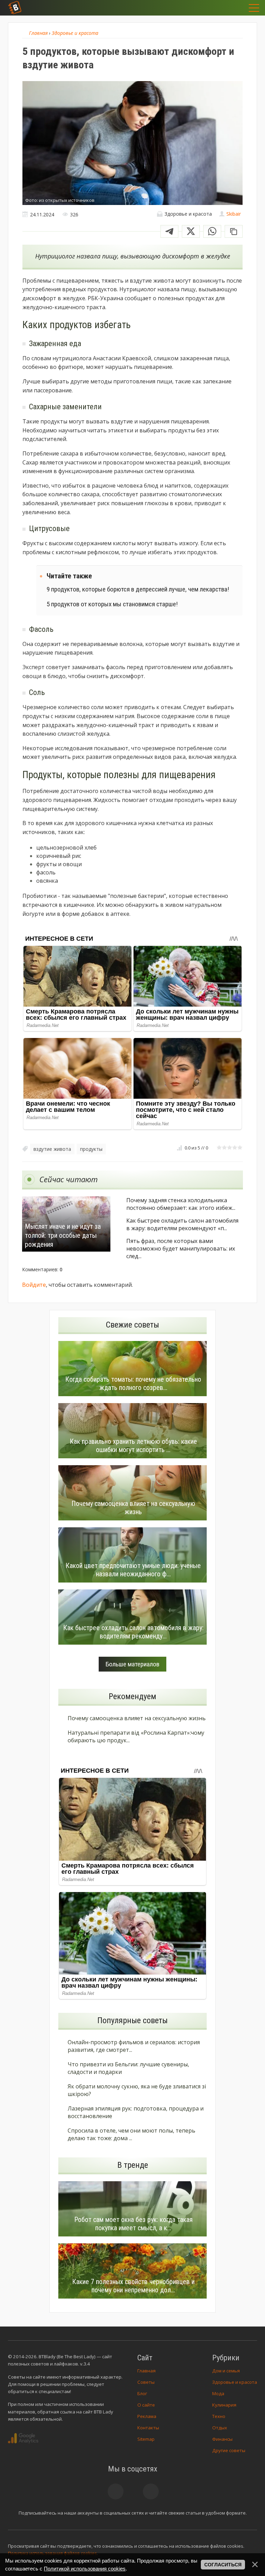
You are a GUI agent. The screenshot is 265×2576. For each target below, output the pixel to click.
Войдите (34, 1285)
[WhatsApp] (212, 231)
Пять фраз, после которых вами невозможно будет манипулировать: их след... (181, 1248)
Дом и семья (226, 2371)
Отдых (220, 2428)
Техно (219, 2416)
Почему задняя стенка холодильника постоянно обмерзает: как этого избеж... (181, 1204)
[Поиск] (217, 8)
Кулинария (224, 2405)
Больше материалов (132, 1664)
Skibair (234, 214)
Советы (146, 2382)
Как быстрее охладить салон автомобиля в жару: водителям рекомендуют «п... (182, 1224)
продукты (91, 1149)
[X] (191, 231)
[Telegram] (169, 231)
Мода (218, 2393)
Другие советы (229, 2450)
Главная (146, 2371)
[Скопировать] (234, 231)
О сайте (146, 2405)
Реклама (147, 2416)
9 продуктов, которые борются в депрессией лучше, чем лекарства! (138, 589)
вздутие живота (52, 1149)
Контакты (148, 2428)
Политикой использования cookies (85, 2569)
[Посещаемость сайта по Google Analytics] (23, 2438)
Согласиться (223, 2565)
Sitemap (146, 2439)
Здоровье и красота (235, 2382)
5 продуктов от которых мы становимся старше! (112, 604)
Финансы (222, 2439)
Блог (142, 2393)
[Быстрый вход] (235, 8)
